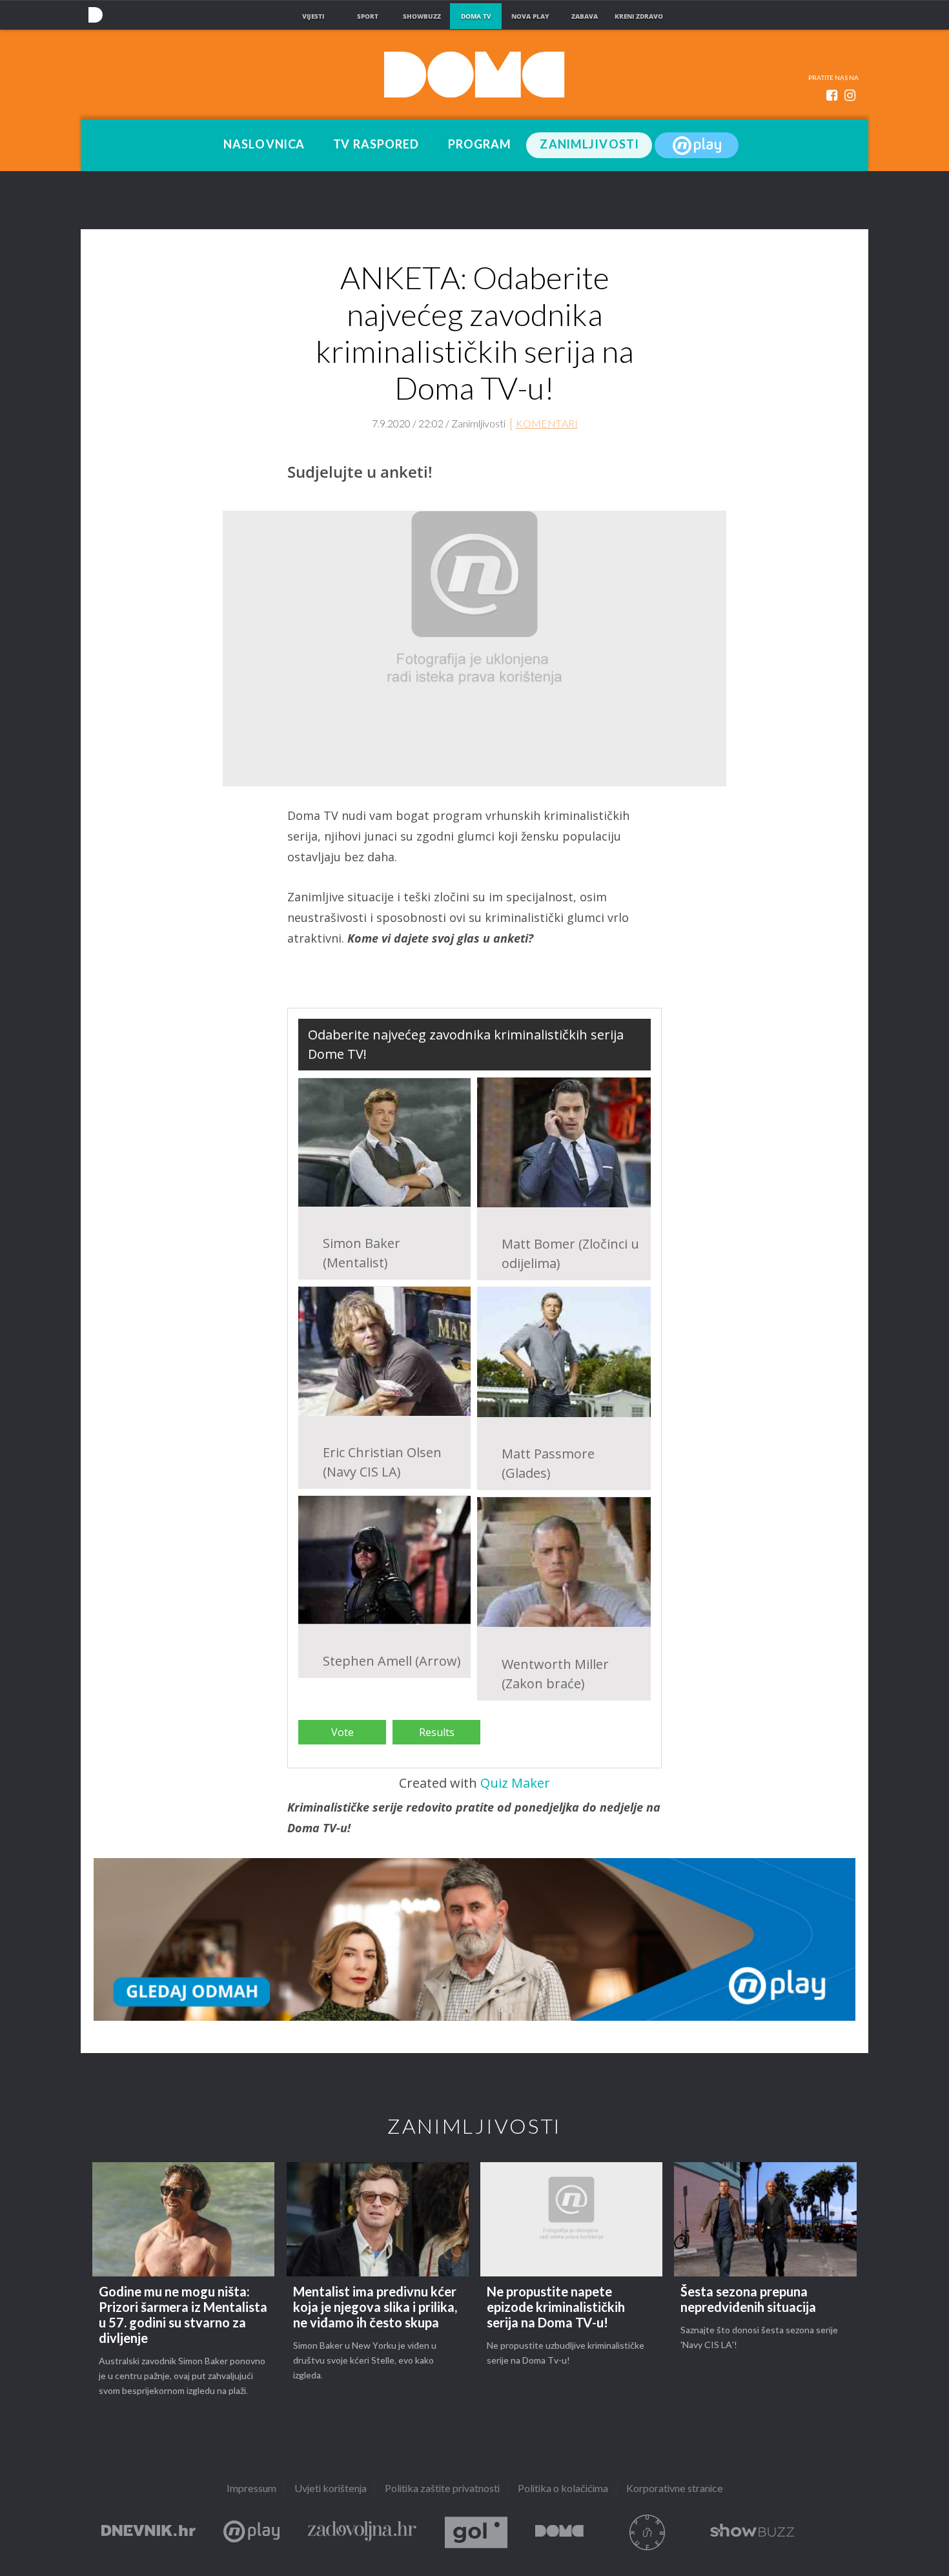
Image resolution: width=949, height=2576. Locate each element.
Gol (476, 2532)
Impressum (251, 2489)
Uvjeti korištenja (331, 2489)
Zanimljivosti (589, 145)
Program (480, 145)
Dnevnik (148, 2532)
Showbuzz (752, 2532)
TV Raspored (376, 145)
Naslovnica (264, 145)
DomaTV (559, 2532)
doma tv (476, 16)
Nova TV (95, 15)
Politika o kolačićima (563, 2489)
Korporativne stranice (675, 2489)
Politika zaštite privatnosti (442, 2489)
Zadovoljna (362, 2532)
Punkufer (647, 2532)
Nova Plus (251, 2532)
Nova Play (697, 145)
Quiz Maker (515, 1783)
